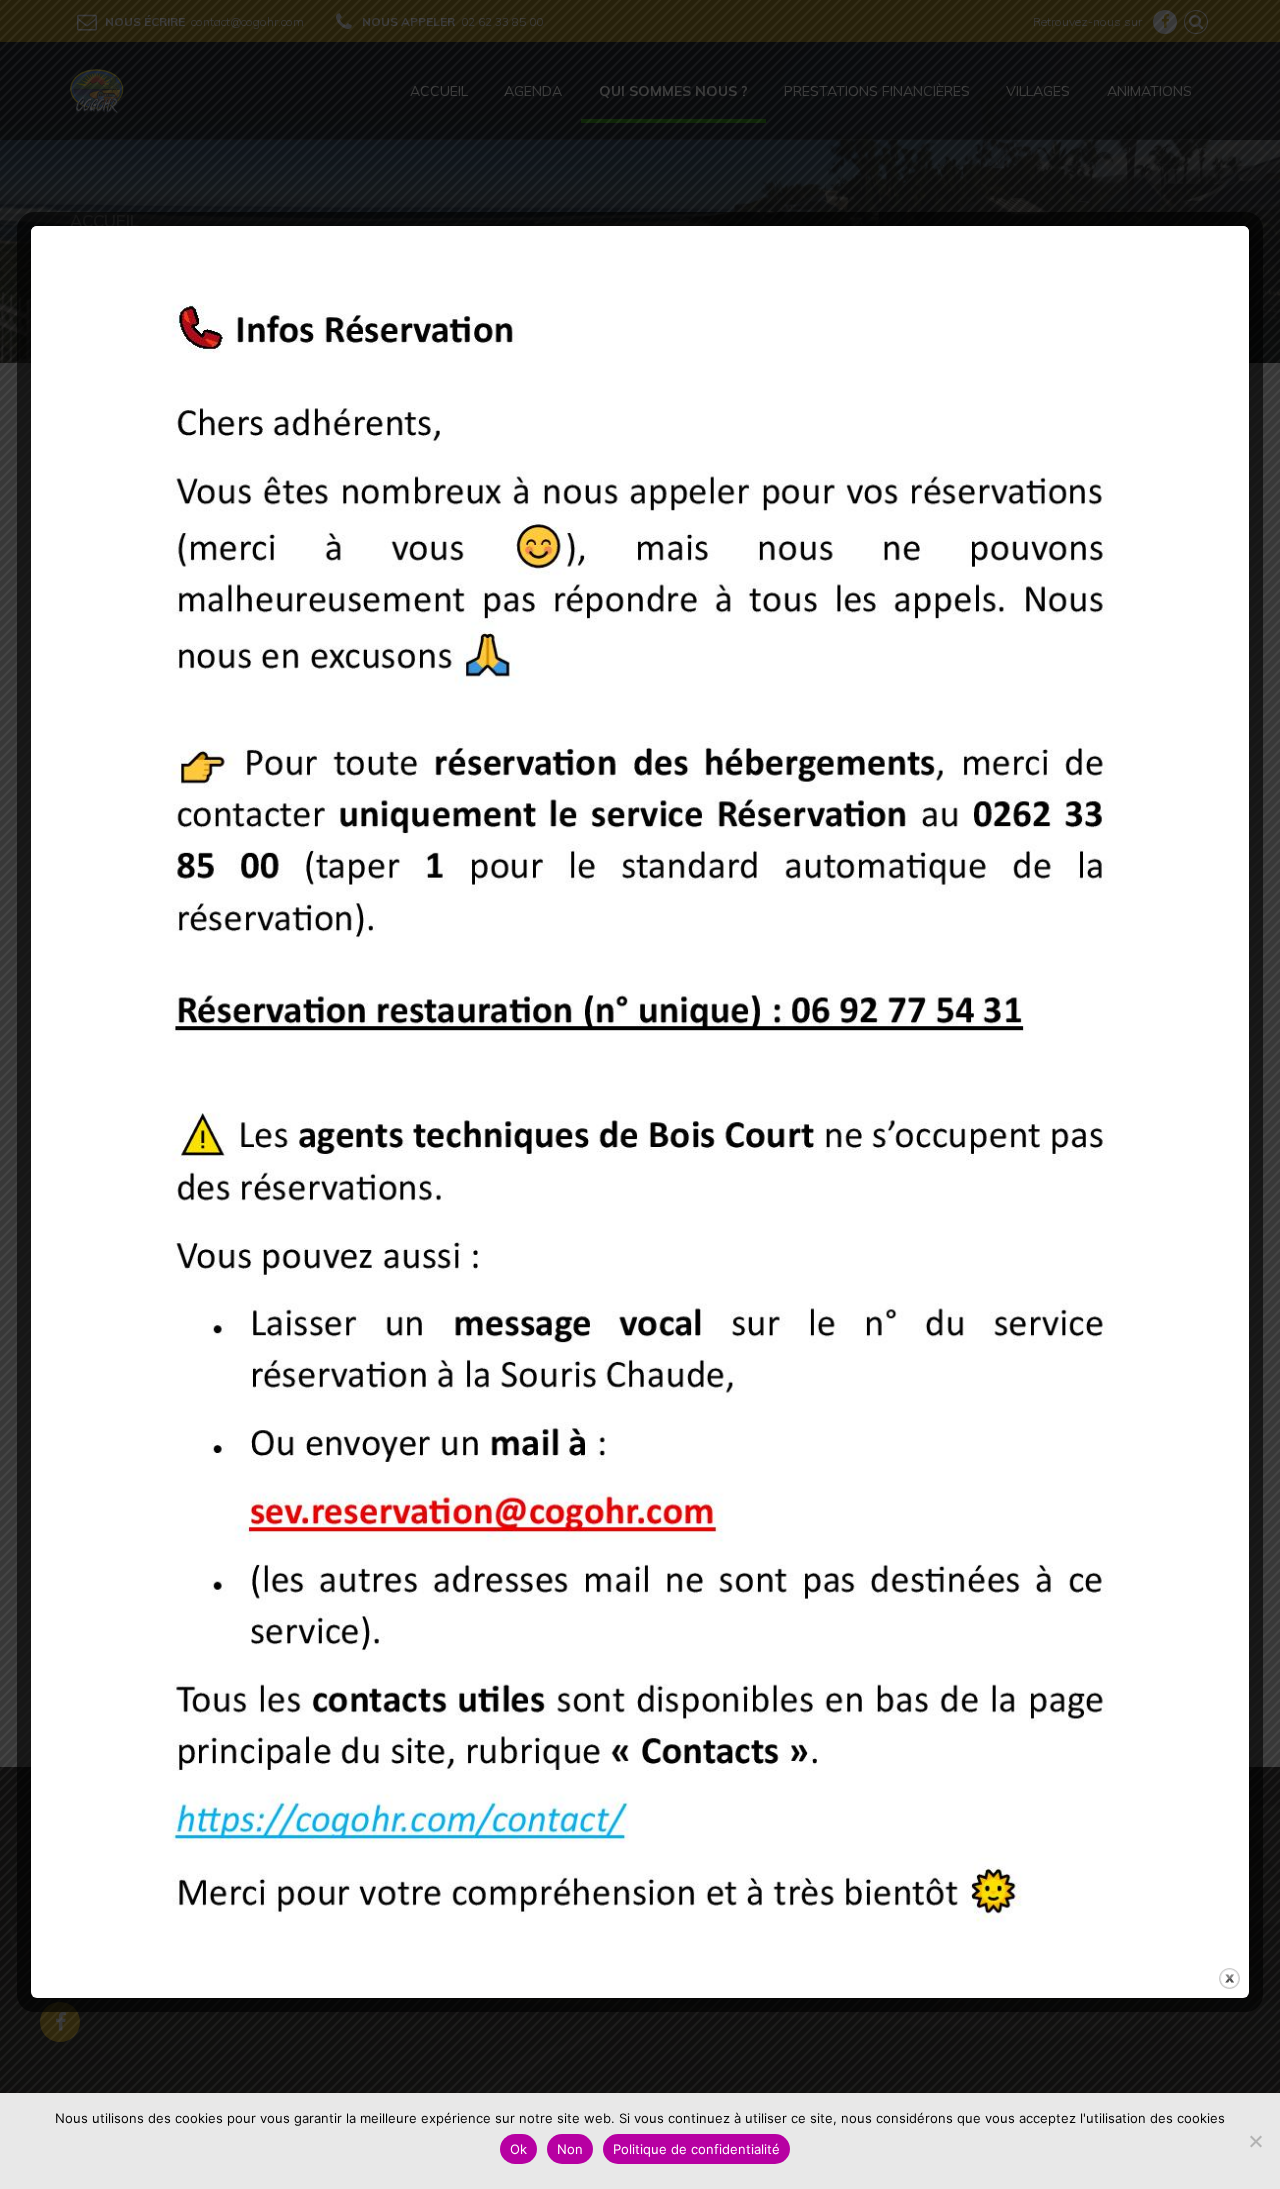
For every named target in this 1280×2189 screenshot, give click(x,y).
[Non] (1255, 2141)
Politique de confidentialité (696, 2149)
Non (570, 2149)
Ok (518, 2149)
